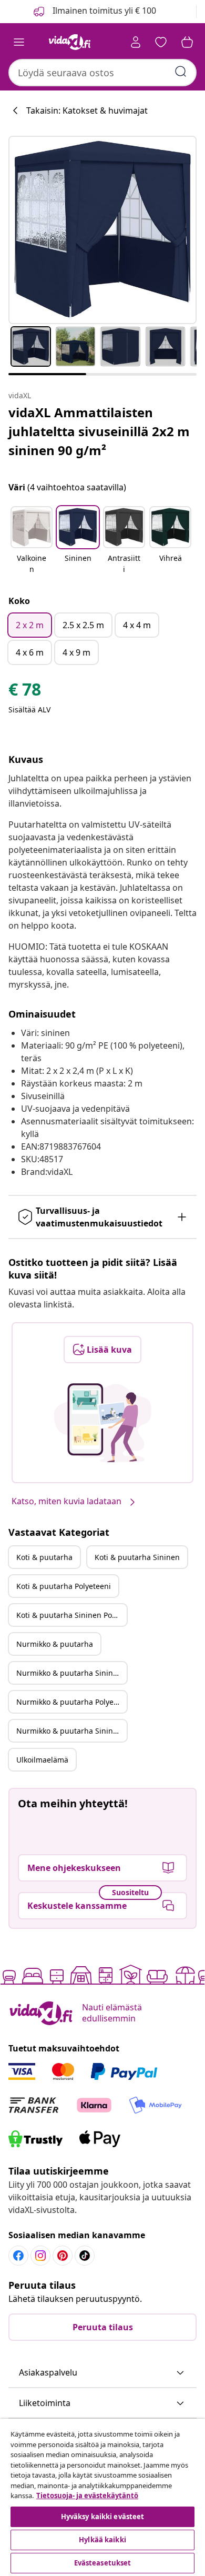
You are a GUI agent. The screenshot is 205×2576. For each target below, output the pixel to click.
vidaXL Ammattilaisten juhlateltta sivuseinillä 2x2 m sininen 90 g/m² (99, 431)
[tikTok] (85, 2256)
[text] (25, 692)
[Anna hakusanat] (181, 72)
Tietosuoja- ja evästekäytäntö (87, 2495)
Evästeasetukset (103, 2563)
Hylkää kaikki (102, 2540)
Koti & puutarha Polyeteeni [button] (64, 1586)
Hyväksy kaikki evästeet (103, 2517)
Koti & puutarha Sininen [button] (137, 1557)
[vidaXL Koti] (70, 42)
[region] (102, 2497)
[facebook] (18, 2256)
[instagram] (40, 2256)
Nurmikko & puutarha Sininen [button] (69, 1673)
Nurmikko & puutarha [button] (55, 1644)
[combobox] (102, 73)
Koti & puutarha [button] (44, 1557)
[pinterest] (63, 2256)
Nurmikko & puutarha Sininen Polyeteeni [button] (71, 1731)
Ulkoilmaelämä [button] (42, 1760)
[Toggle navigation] (19, 42)
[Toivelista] (161, 42)
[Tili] (136, 42)
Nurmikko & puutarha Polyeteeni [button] (71, 1702)
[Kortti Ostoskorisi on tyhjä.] (187, 42)
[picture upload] (103, 1423)
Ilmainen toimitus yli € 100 (103, 11)
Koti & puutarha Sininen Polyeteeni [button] (71, 1615)
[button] (32, 541)
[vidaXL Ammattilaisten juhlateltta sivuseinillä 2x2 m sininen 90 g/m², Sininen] (102, 230)
